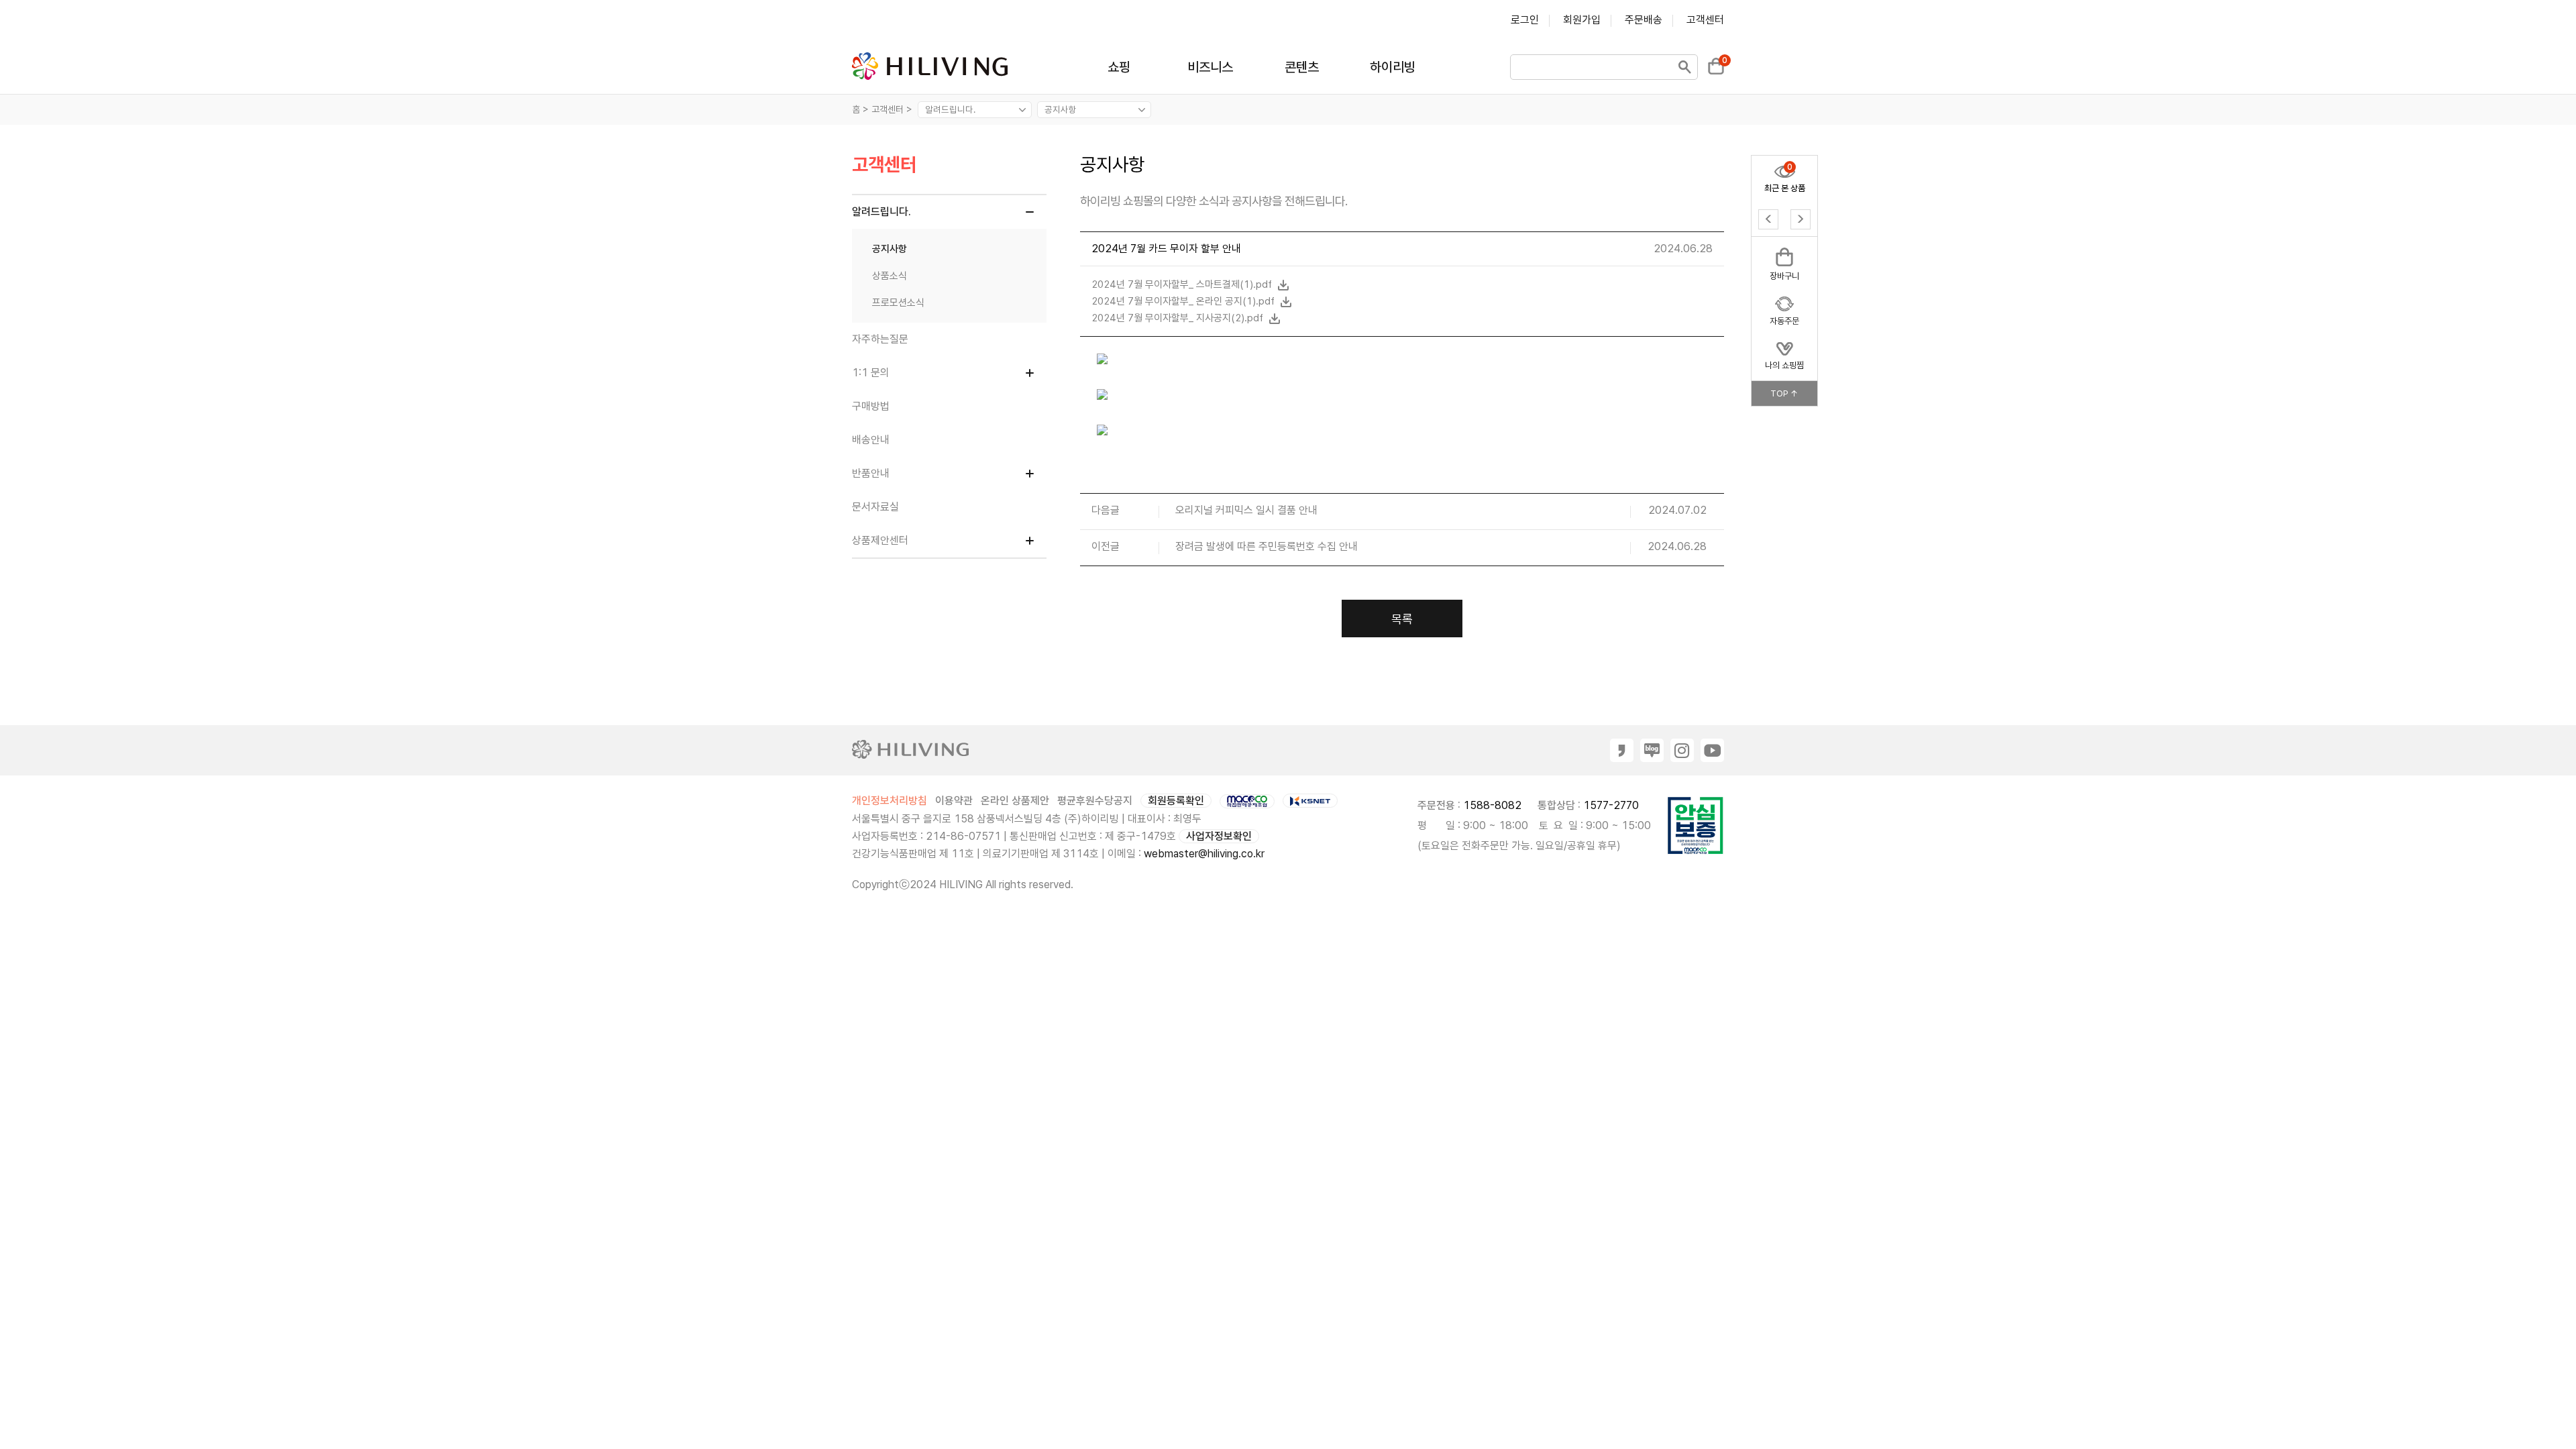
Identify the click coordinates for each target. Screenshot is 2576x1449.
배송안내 (871, 440)
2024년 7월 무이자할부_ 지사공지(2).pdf (1179, 318)
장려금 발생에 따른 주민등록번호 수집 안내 (1267, 547)
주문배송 (1644, 20)
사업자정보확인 (1219, 836)
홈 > (860, 109)
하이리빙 (1393, 67)
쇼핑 (1119, 67)
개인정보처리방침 (890, 801)
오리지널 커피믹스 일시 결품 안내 (1246, 511)
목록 (1402, 619)
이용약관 (954, 801)
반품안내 (871, 473)
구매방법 (871, 406)
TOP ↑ (1784, 393)
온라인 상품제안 (1015, 801)
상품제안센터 (880, 540)
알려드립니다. (881, 212)
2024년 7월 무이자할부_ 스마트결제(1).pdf (1183, 284)
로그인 (1525, 20)
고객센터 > (893, 109)
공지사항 (890, 249)
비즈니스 (1210, 67)
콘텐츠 (1302, 67)
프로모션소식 (898, 303)
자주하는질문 (880, 339)
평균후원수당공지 (1095, 801)
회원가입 (1582, 20)
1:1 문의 (871, 373)
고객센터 (1705, 20)
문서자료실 (875, 507)
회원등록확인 (1176, 801)
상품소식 (890, 276)
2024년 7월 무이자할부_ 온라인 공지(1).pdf (1184, 301)
